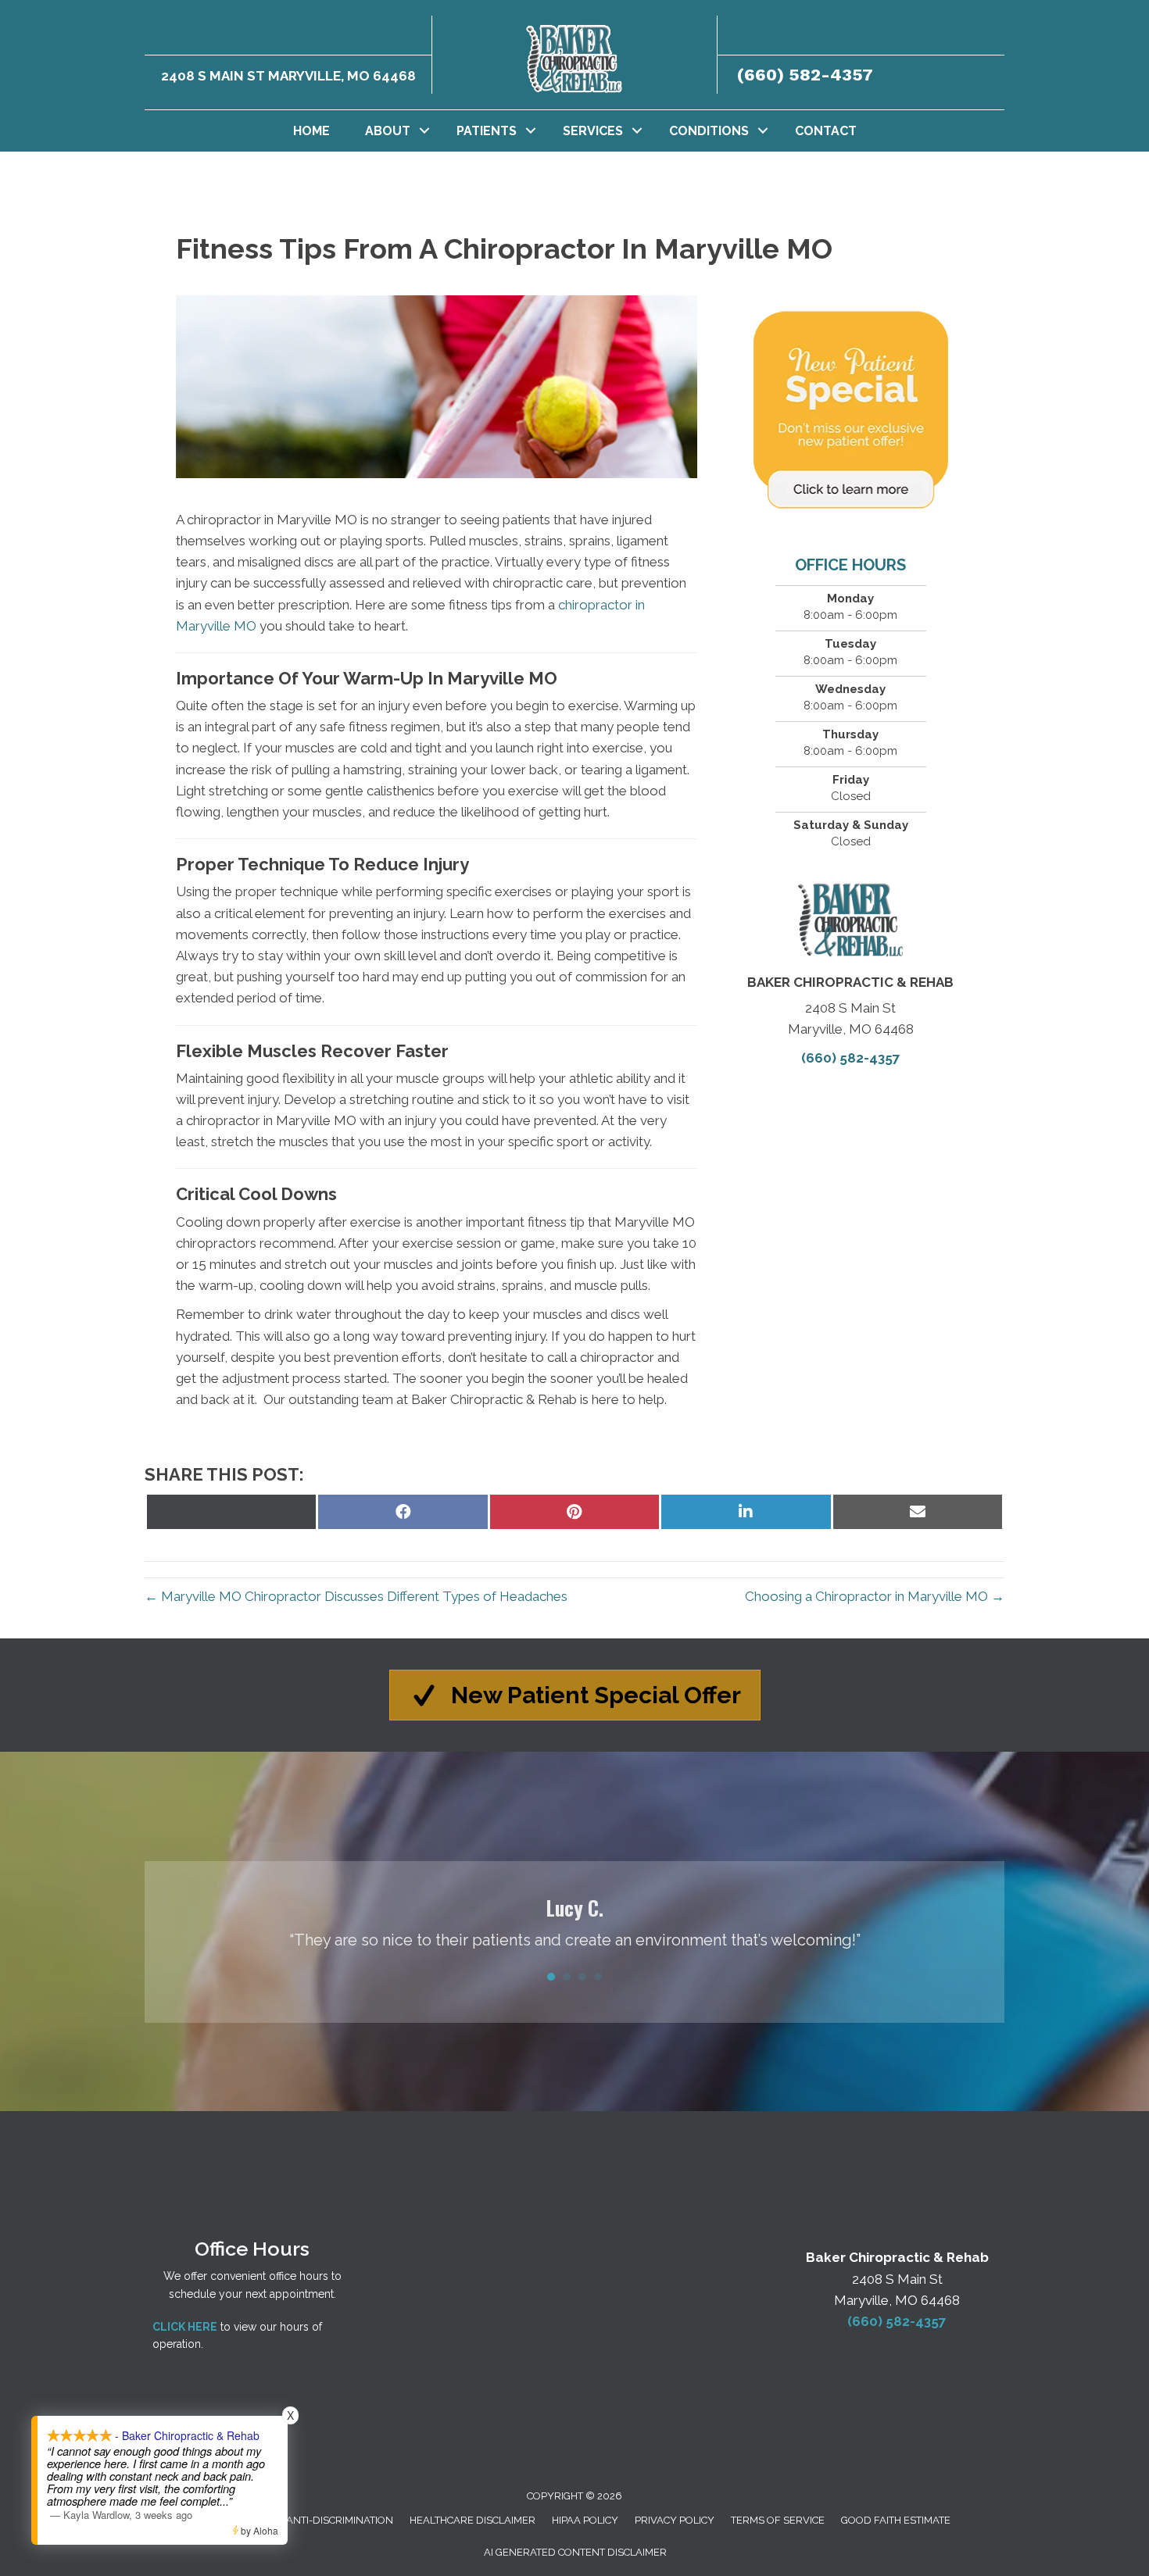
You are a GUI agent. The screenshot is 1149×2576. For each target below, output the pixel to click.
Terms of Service (778, 2520)
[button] (424, 131)
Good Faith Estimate (896, 2520)
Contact (826, 131)
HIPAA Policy (585, 2520)
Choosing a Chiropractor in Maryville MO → (875, 1596)
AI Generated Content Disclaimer (575, 2552)
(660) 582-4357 (805, 75)
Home (311, 131)
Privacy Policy (675, 2520)
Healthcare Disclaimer (472, 2520)
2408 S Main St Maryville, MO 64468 (288, 76)
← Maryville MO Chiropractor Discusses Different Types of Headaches (356, 1596)
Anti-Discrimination (340, 2520)
